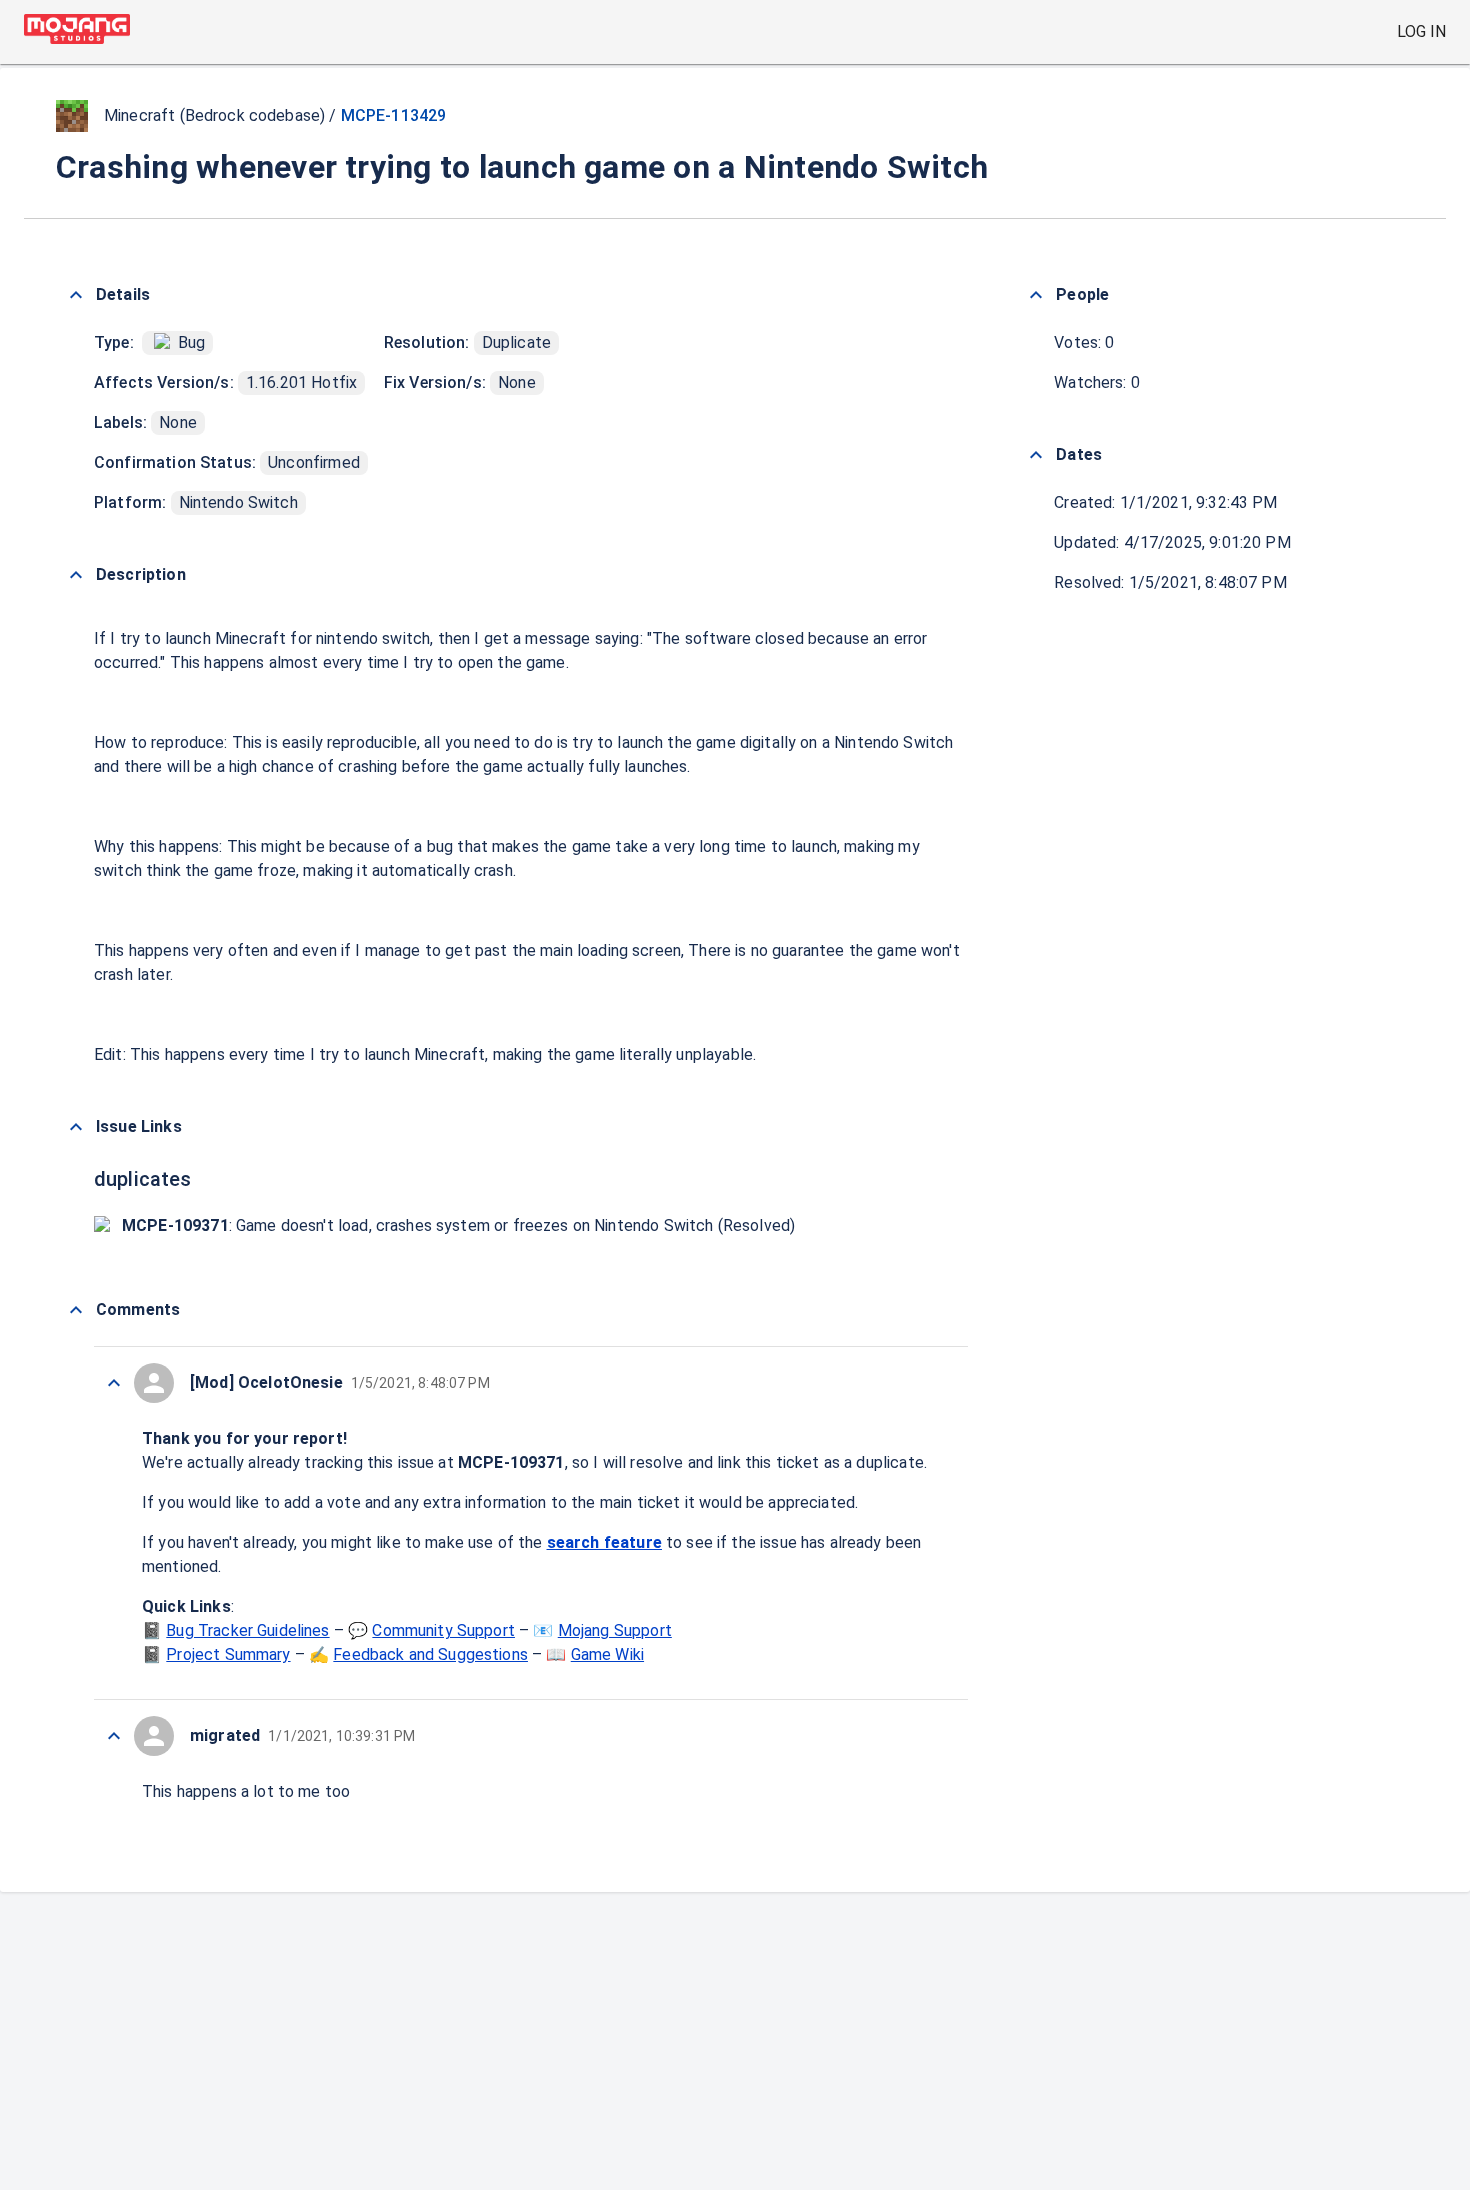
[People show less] (1036, 295)
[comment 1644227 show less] (114, 1383)
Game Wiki (607, 1654)
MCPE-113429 (394, 115)
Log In (1421, 31)
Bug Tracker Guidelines (247, 1630)
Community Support (443, 1630)
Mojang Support (615, 1630)
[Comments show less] (76, 1310)
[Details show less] (76, 295)
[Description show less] (76, 575)
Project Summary (228, 1654)
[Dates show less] (1036, 455)
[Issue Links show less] (76, 1127)
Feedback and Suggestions (430, 1654)
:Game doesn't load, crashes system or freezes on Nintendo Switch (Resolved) (458, 1225)
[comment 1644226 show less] (114, 1736)
